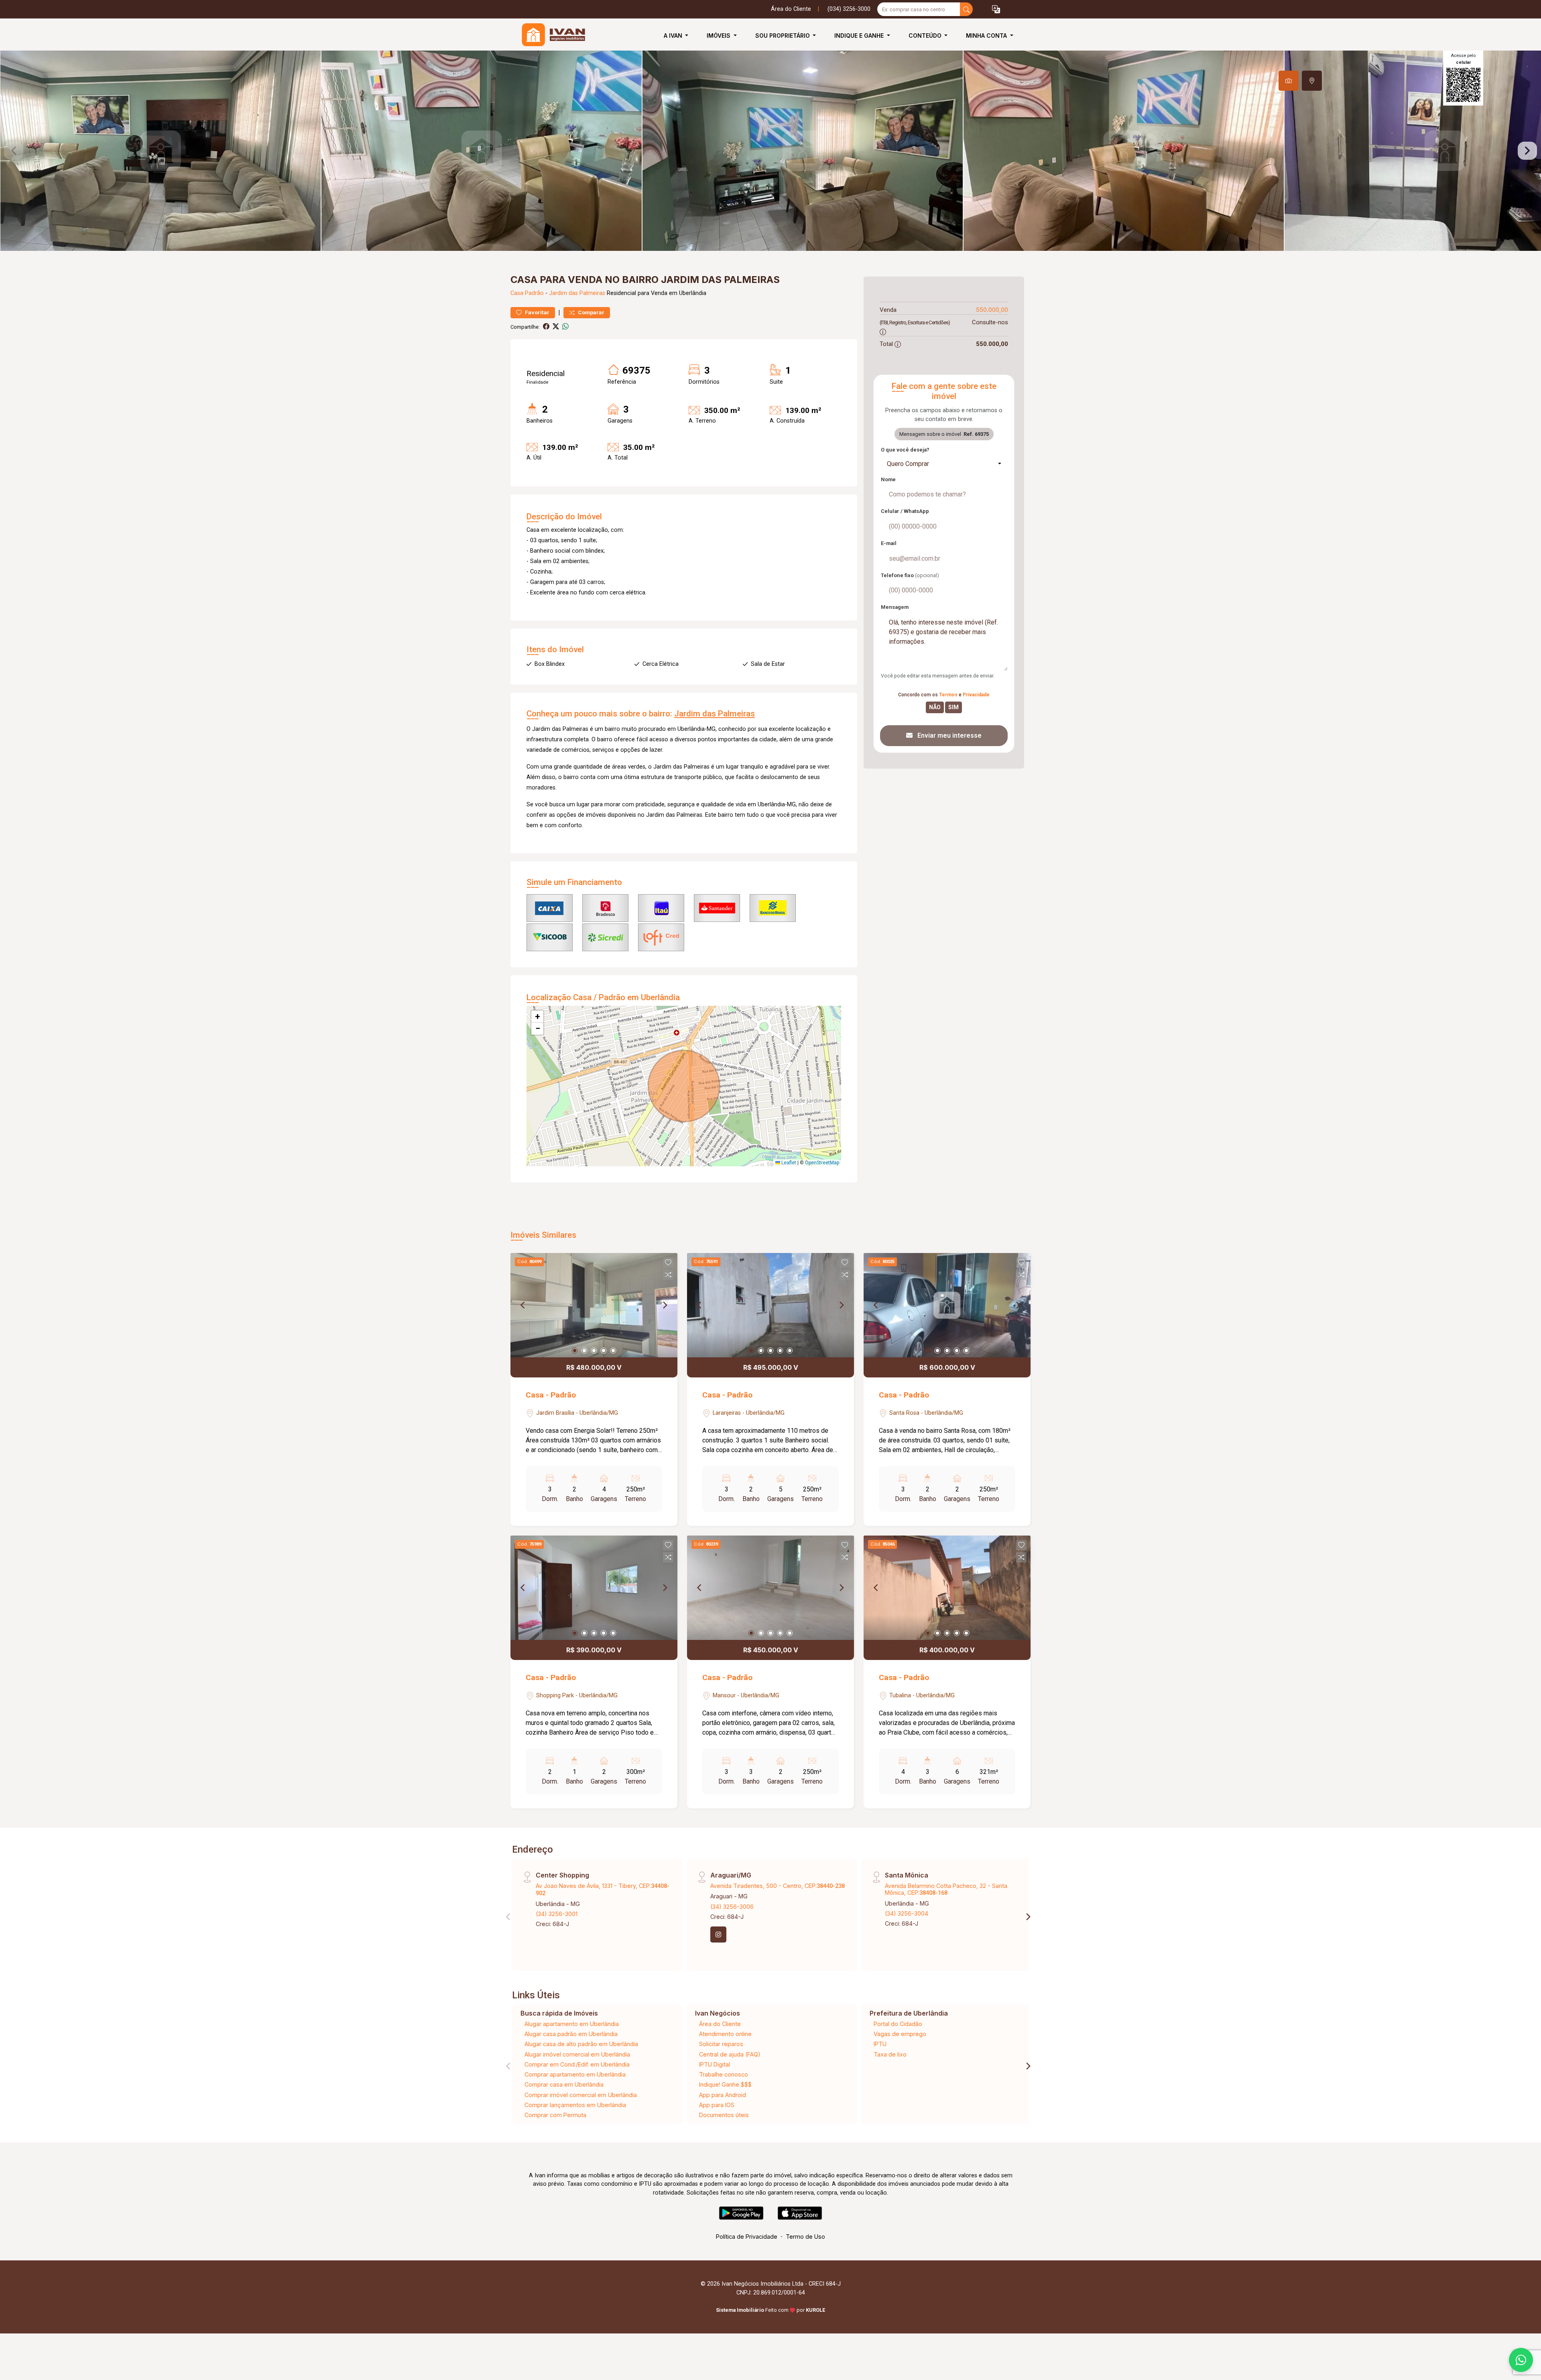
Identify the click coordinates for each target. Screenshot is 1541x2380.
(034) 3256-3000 (849, 9)
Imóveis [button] (719, 36)
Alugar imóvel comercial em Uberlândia (577, 2054)
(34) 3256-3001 (557, 1914)
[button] (996, 9)
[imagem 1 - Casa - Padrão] (594, 1305)
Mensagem (895, 607)
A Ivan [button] (674, 36)
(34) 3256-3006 (732, 1907)
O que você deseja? (905, 450)
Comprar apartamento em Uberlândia (575, 2074)
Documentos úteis (724, 2115)
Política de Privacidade (747, 2237)
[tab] (1289, 81)
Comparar (591, 312)
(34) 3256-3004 (907, 1913)
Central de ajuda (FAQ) (730, 2054)
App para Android (723, 2095)
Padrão (534, 293)
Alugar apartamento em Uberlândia (572, 2024)
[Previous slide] (14, 151)
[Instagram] (718, 1935)
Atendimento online (725, 2034)
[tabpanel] (770, 151)
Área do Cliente (791, 9)
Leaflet (788, 1163)
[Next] (665, 1305)
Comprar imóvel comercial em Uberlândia (581, 2095)
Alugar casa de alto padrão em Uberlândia (581, 2044)
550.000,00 (992, 310)
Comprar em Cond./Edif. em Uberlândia (577, 2064)
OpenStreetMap (822, 1163)
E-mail (889, 543)
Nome (888, 479)
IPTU (880, 2044)
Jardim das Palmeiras (577, 293)
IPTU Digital (715, 2064)
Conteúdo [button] (926, 36)
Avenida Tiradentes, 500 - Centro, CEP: (778, 1886)
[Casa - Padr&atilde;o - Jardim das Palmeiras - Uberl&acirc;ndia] (551, 36)
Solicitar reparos (721, 2044)
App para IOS (717, 2105)
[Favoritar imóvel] (668, 1263)
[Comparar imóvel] (668, 1275)
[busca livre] (966, 9)
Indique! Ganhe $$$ (725, 2084)
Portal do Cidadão (898, 2024)
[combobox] (944, 464)
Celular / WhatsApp (905, 511)
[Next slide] (1527, 151)
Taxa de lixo (890, 2054)
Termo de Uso (805, 2237)
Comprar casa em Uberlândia (564, 2084)
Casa (517, 293)
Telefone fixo (910, 575)
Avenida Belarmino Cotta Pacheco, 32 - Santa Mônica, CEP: (946, 1889)
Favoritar (537, 312)
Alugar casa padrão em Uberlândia (571, 2034)
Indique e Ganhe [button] (860, 36)
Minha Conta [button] (987, 36)
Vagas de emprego (900, 2034)
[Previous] (523, 1305)
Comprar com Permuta (555, 2115)
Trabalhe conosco (724, 2074)
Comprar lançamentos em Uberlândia (575, 2105)
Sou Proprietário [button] (783, 36)
